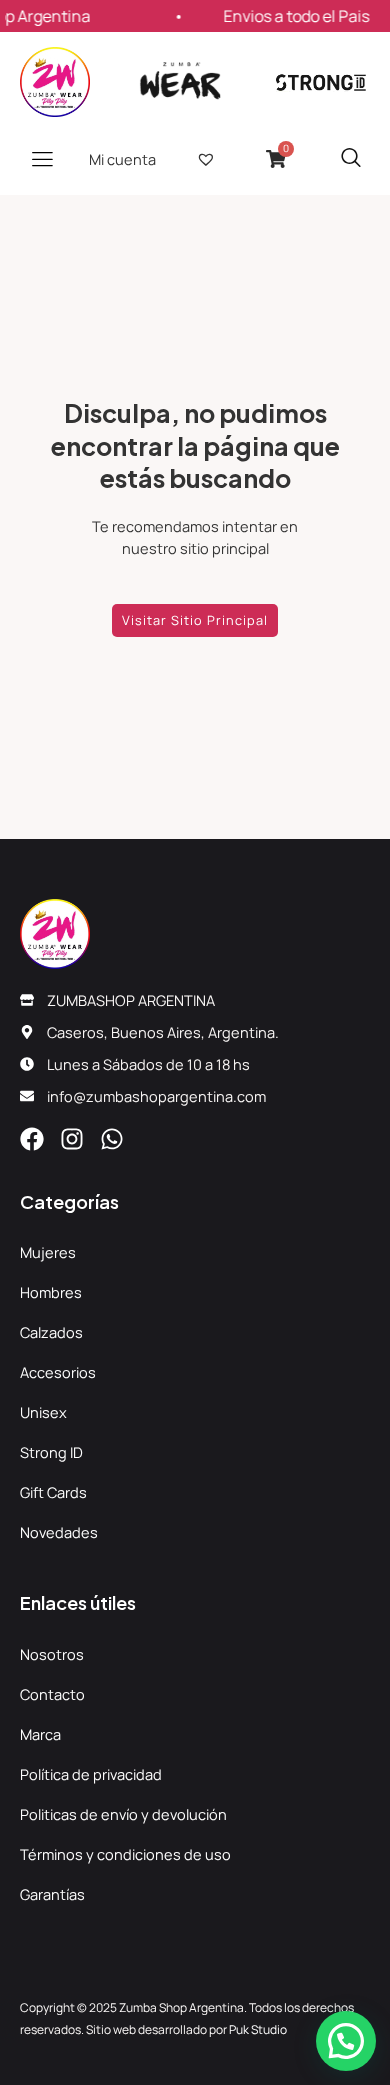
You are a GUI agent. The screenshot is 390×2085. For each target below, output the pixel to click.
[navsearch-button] (351, 159)
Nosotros (52, 1654)
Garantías (52, 1894)
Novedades (59, 1532)
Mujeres (48, 1252)
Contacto (52, 1694)
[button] (346, 2041)
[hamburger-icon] (42, 159)
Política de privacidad (91, 1774)
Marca (40, 1734)
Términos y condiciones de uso (125, 1854)
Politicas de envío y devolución (123, 1814)
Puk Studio (258, 2029)
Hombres (51, 1292)
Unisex (43, 1412)
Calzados (51, 1332)
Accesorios (58, 1372)
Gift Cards (53, 1492)
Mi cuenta (122, 159)
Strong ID (51, 1452)
